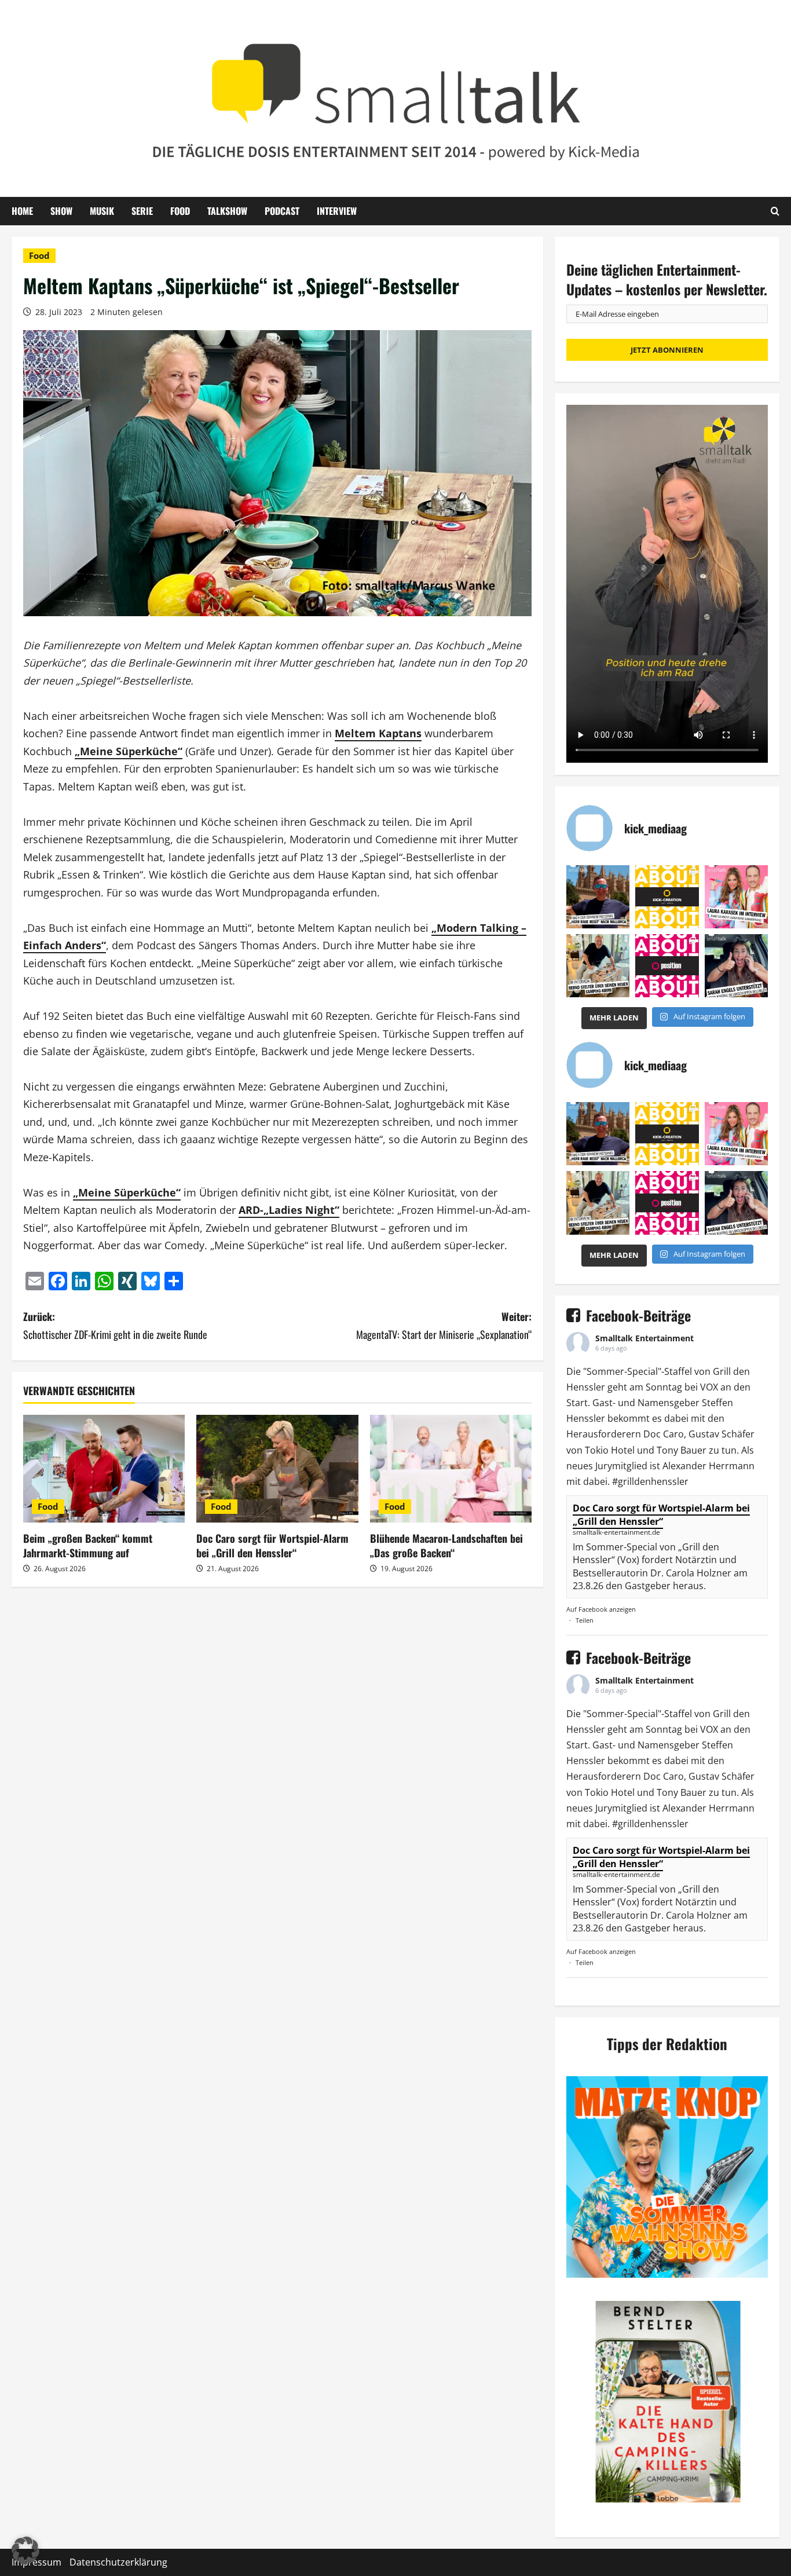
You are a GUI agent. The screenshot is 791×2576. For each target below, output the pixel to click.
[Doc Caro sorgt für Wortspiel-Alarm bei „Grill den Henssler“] (277, 1469)
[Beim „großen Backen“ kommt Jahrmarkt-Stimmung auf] (104, 1469)
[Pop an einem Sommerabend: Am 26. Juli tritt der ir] (736, 966)
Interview (337, 211)
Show (61, 211)
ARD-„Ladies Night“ (289, 1210)
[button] (25, 2551)
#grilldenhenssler (650, 1481)
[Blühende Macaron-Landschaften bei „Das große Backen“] (451, 1469)
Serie (142, 211)
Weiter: (444, 1325)
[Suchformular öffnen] (775, 211)
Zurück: (115, 1325)
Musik (102, 211)
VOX (709, 1387)
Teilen (585, 1620)
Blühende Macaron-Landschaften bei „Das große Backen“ (446, 1545)
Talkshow (227, 211)
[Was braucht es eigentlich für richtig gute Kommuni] (667, 897)
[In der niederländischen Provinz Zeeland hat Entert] (598, 966)
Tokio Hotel (610, 1450)
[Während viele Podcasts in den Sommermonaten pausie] (736, 897)
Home (22, 211)
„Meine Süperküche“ (129, 751)
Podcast (282, 211)
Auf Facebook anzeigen (601, 1609)
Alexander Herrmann (708, 1466)
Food (180, 211)
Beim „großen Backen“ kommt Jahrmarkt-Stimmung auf (88, 1545)
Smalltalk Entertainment (644, 1338)
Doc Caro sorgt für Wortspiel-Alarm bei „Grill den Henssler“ (272, 1545)
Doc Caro (664, 1434)
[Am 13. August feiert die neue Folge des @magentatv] (598, 897)
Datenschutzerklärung (118, 2562)
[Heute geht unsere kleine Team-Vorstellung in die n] (667, 966)
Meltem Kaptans (378, 733)
